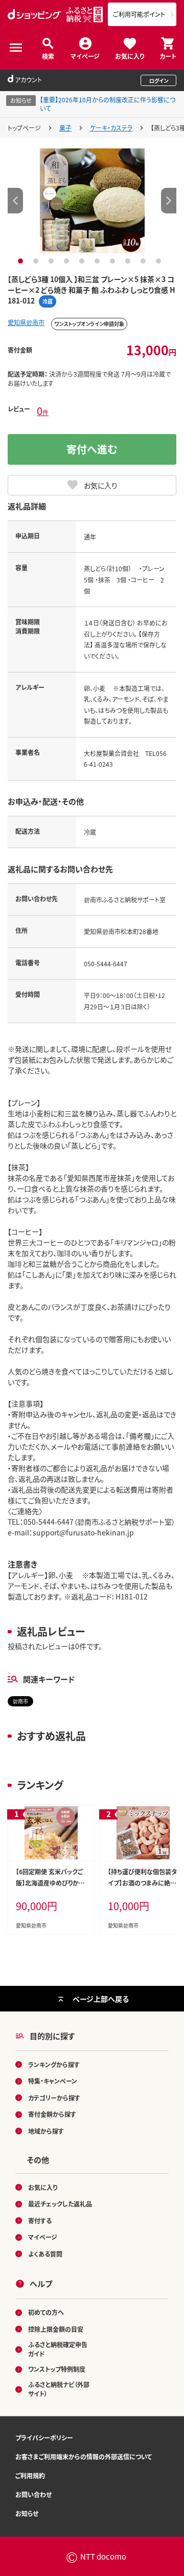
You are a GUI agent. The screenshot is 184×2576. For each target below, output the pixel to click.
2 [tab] (37, 261)
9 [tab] (144, 261)
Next (169, 201)
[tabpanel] (92, 201)
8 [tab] (129, 261)
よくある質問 (45, 2254)
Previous (15, 201)
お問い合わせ (33, 2494)
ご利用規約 (30, 2475)
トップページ (24, 128)
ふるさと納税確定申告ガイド (58, 2349)
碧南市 (20, 1701)
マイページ (85, 56)
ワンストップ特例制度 (57, 2369)
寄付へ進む (92, 449)
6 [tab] (98, 261)
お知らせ (27, 2513)
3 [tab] (52, 261)
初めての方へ (46, 2312)
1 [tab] (22, 261)
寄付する (40, 2221)
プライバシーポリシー (44, 2438)
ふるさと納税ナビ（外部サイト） (59, 2389)
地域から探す (46, 2131)
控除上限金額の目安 (56, 2329)
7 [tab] (114, 261)
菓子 (65, 128)
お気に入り (130, 56)
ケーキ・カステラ (111, 128)
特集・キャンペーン (53, 2081)
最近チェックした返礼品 (60, 2204)
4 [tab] (68, 261)
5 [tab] (83, 261)
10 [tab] (160, 261)
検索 (48, 56)
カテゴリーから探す (54, 2098)
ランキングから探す (54, 2064)
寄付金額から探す (52, 2114)
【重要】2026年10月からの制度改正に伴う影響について (108, 104)
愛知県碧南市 (26, 322)
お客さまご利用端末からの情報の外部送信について (84, 2456)
